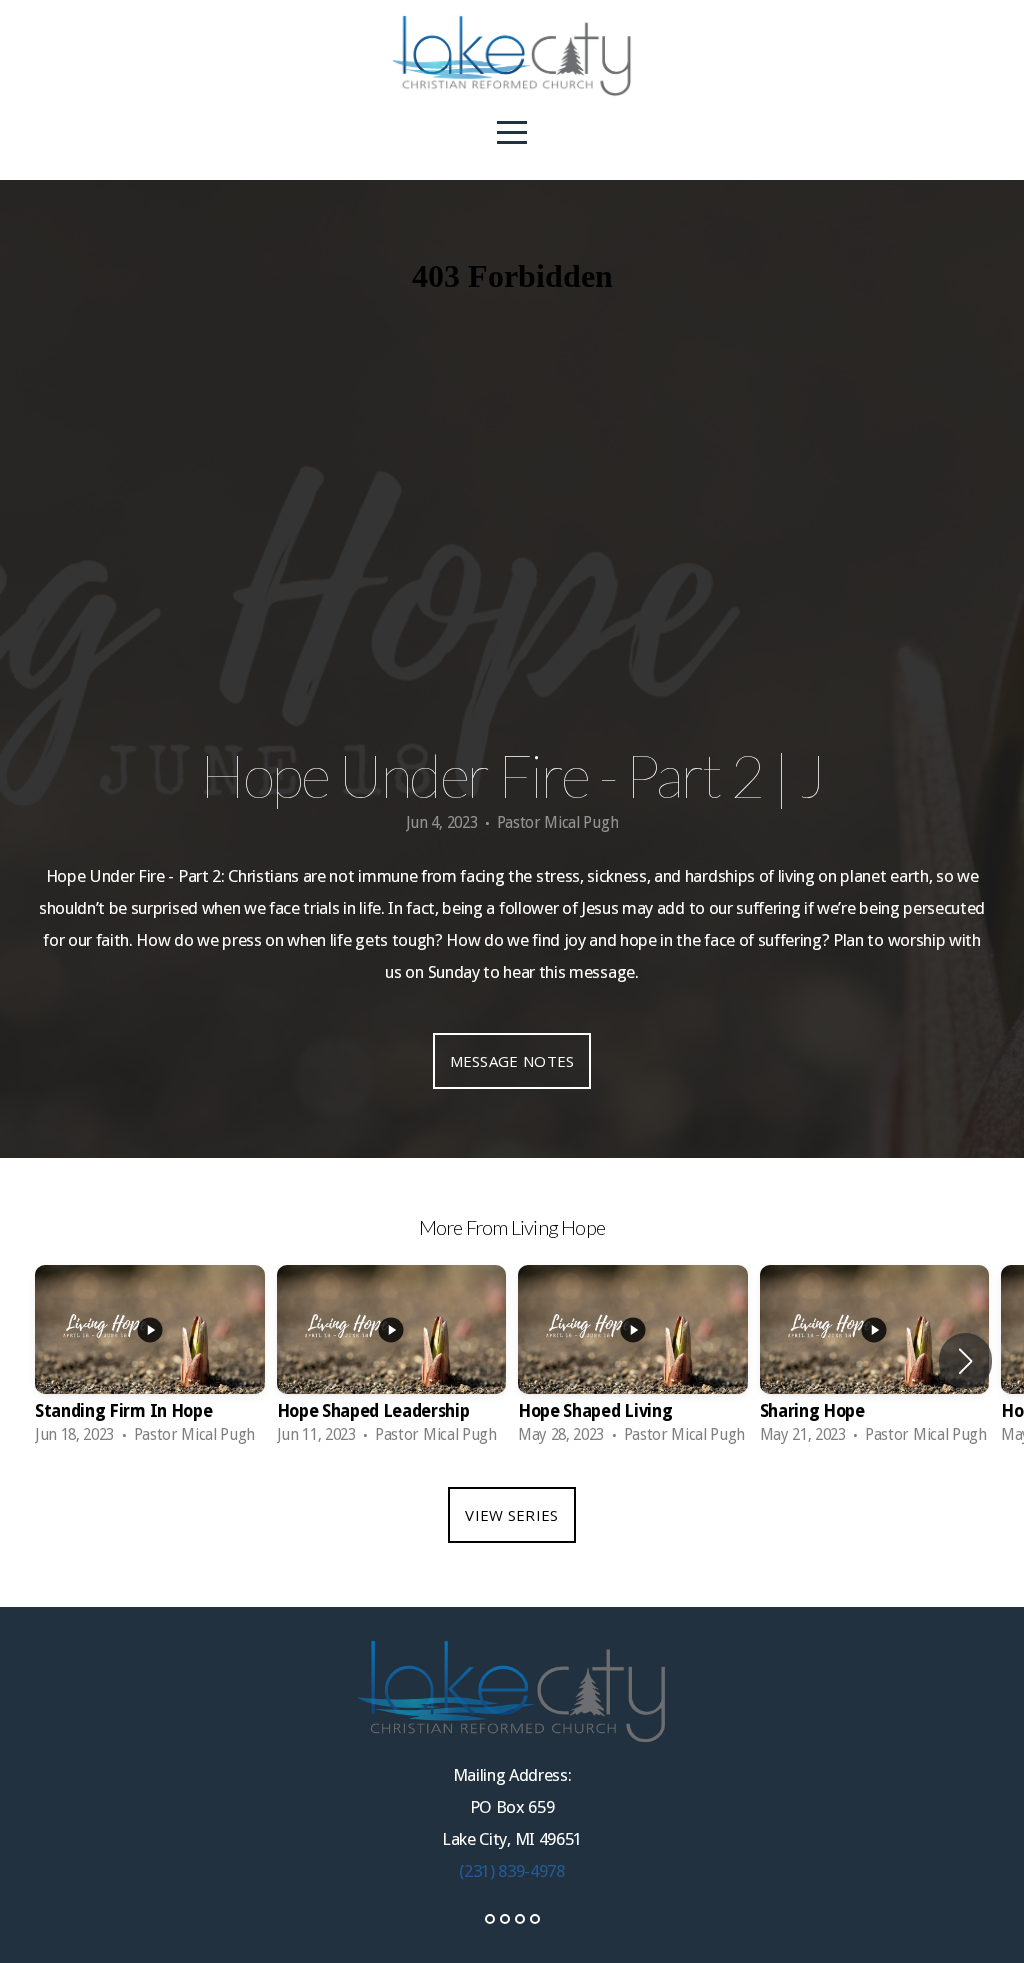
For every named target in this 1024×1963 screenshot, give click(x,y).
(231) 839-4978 (512, 1871)
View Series (511, 1515)
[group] (150, 1361)
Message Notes (512, 1061)
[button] (965, 1361)
